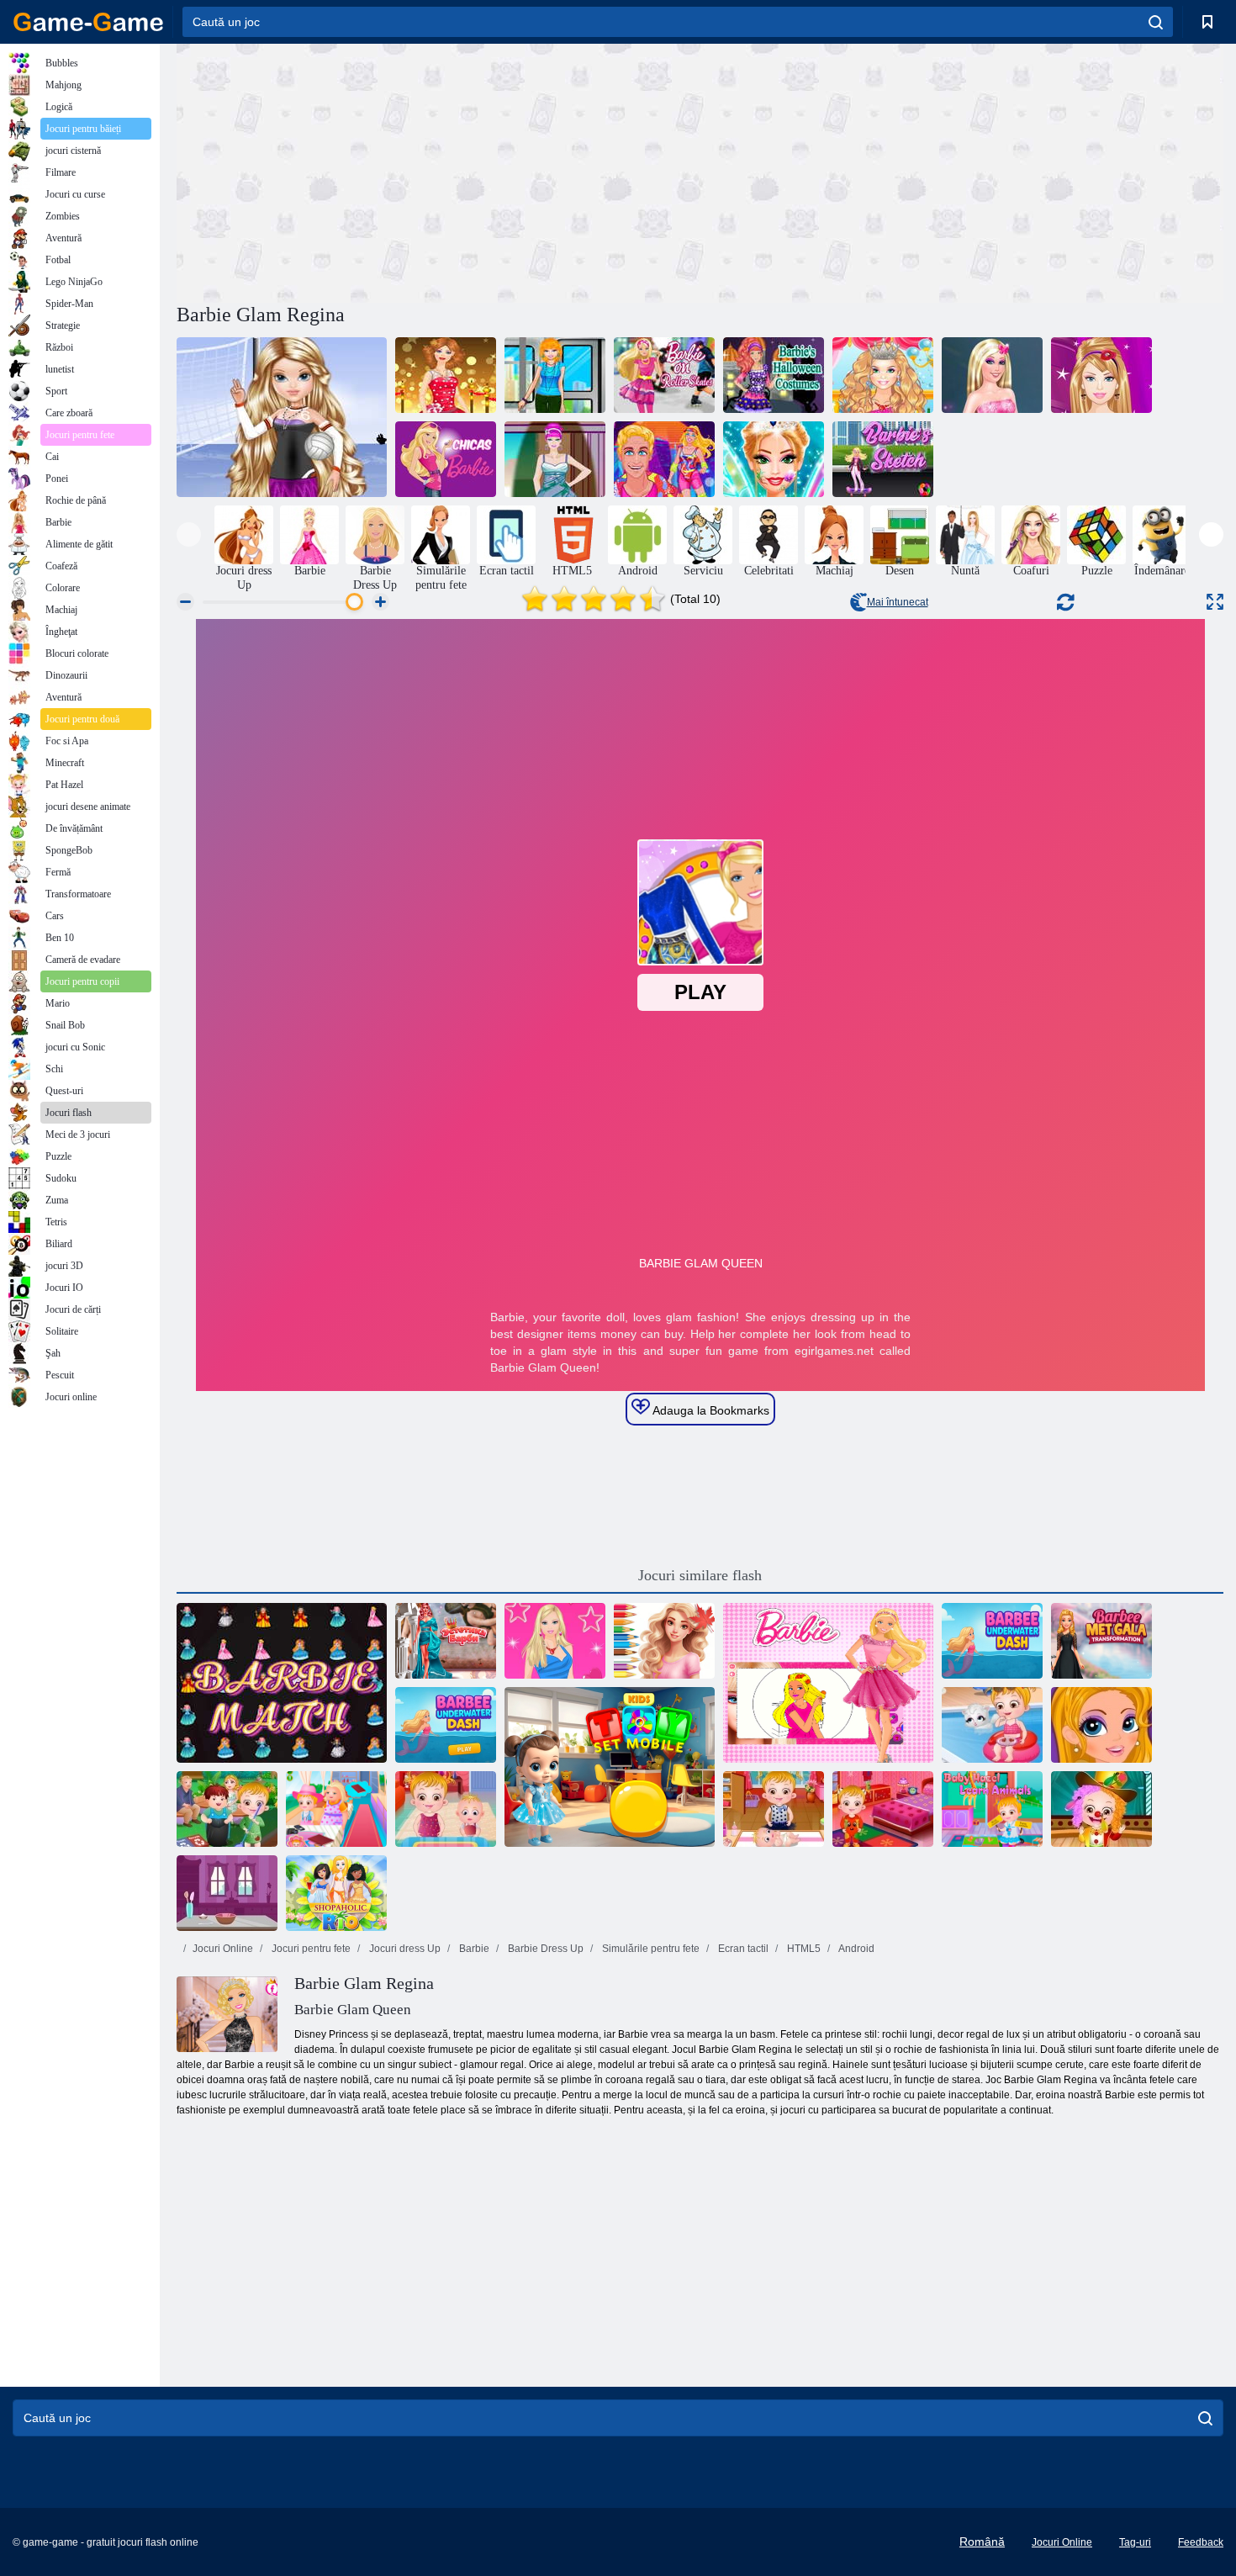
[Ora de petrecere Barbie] (883, 375)
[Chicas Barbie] (446, 459)
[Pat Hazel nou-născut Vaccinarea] (774, 1809)
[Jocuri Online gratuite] (88, 22)
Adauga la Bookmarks (710, 1410)
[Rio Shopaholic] (336, 1893)
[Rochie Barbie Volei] (282, 417)
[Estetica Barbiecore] (446, 1641)
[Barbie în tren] (555, 375)
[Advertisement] (438, 171)
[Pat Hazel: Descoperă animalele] (992, 1809)
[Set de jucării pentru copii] (610, 1767)
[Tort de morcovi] (227, 1893)
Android (856, 1949)
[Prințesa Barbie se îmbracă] (992, 375)
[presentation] (189, 534)
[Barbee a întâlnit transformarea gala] (1101, 1641)
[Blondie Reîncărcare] (664, 459)
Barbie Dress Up (544, 1949)
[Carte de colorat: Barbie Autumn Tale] (664, 1641)
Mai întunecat (898, 602)
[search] (1156, 22)
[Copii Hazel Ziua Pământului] (227, 1809)
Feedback (1201, 2542)
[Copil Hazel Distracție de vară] (992, 1725)
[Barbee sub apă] (446, 1725)
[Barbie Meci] (282, 1683)
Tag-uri (1135, 2542)
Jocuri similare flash (700, 1575)
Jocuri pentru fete (310, 1949)
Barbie (473, 1949)
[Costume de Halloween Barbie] (774, 375)
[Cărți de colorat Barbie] (828, 1683)
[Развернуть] (1215, 602)
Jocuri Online (223, 1949)
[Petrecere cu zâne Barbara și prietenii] (774, 459)
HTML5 (803, 1949)
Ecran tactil (742, 1949)
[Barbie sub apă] (992, 1641)
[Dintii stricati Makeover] (1101, 1725)
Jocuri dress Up (404, 1949)
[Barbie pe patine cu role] (664, 375)
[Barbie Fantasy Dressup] (555, 1641)
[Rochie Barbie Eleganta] (555, 459)
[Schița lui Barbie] (883, 459)
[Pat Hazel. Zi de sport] (883, 1809)
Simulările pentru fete (650, 1949)
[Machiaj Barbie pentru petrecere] (446, 375)
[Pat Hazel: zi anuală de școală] (1101, 1809)
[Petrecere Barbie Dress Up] (1101, 375)
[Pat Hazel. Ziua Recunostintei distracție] (446, 1809)
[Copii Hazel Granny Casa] (336, 1809)
